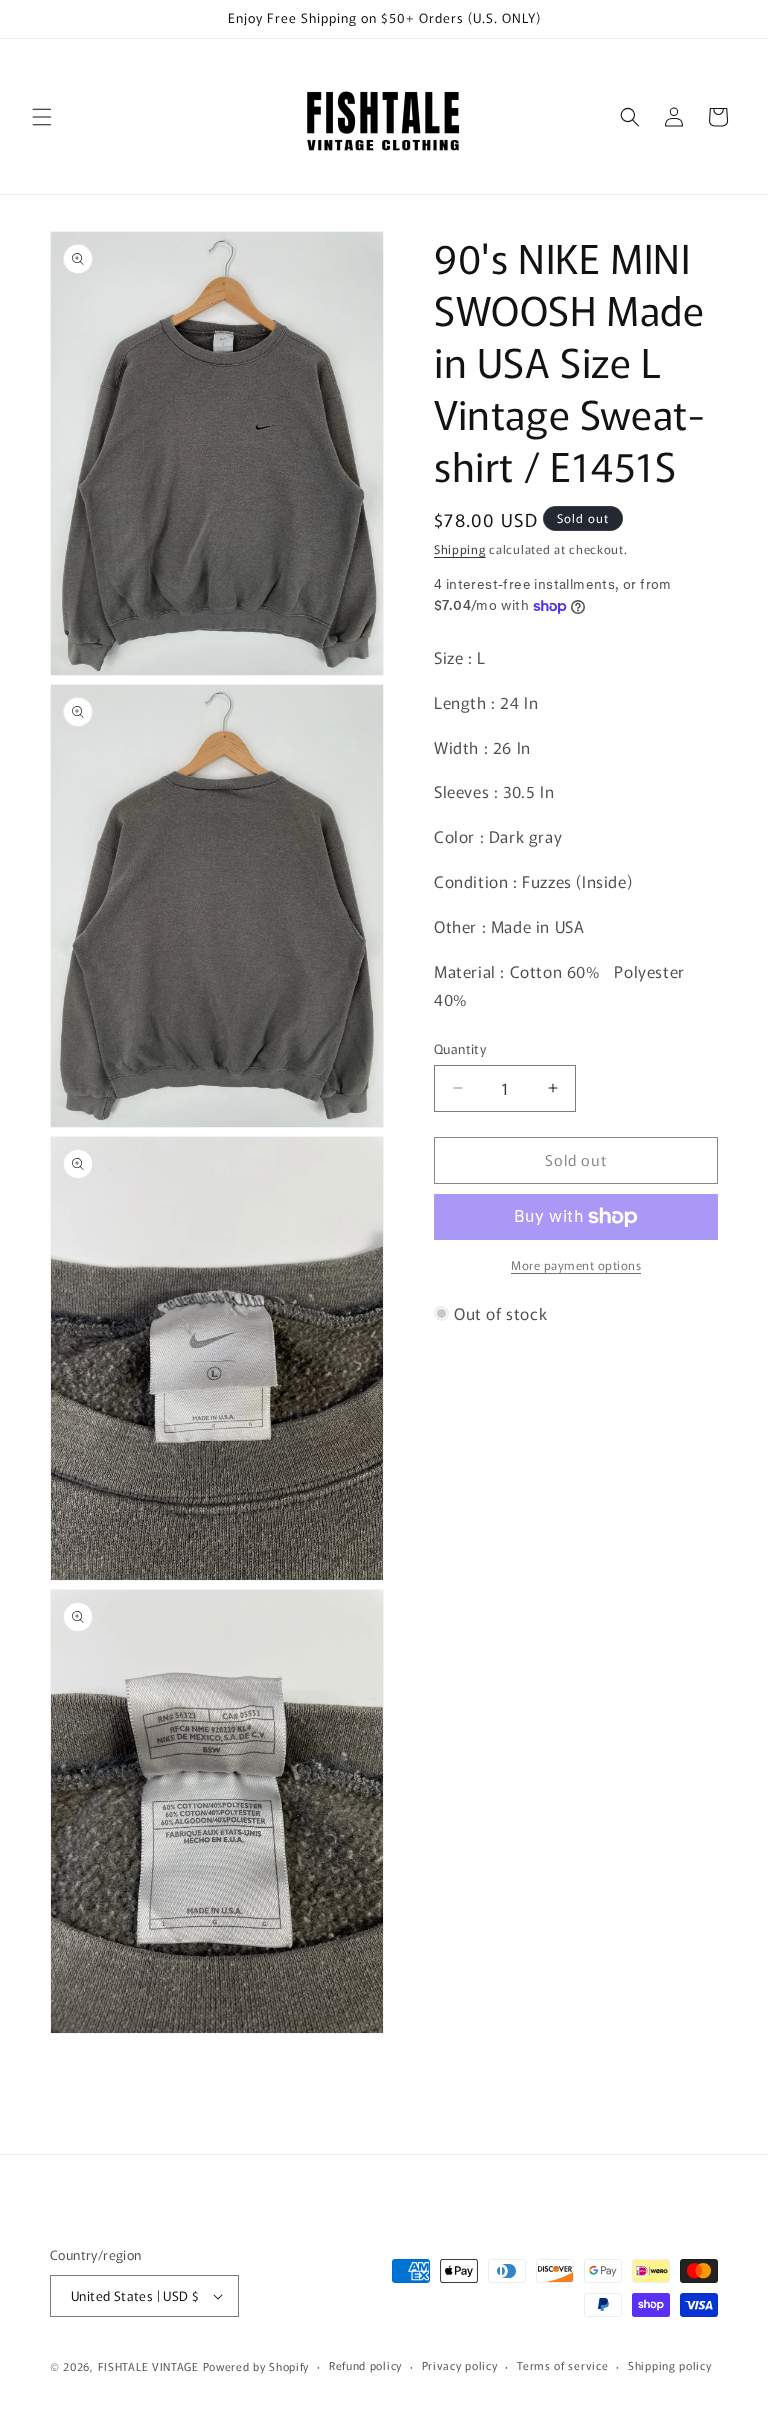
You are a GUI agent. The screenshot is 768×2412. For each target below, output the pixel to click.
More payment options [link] (576, 1264)
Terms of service (562, 2365)
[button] (42, 117)
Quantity (460, 1048)
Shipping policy (670, 2365)
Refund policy (365, 2365)
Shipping (460, 548)
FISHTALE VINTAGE (148, 2366)
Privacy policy (460, 2365)
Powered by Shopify (256, 2366)
